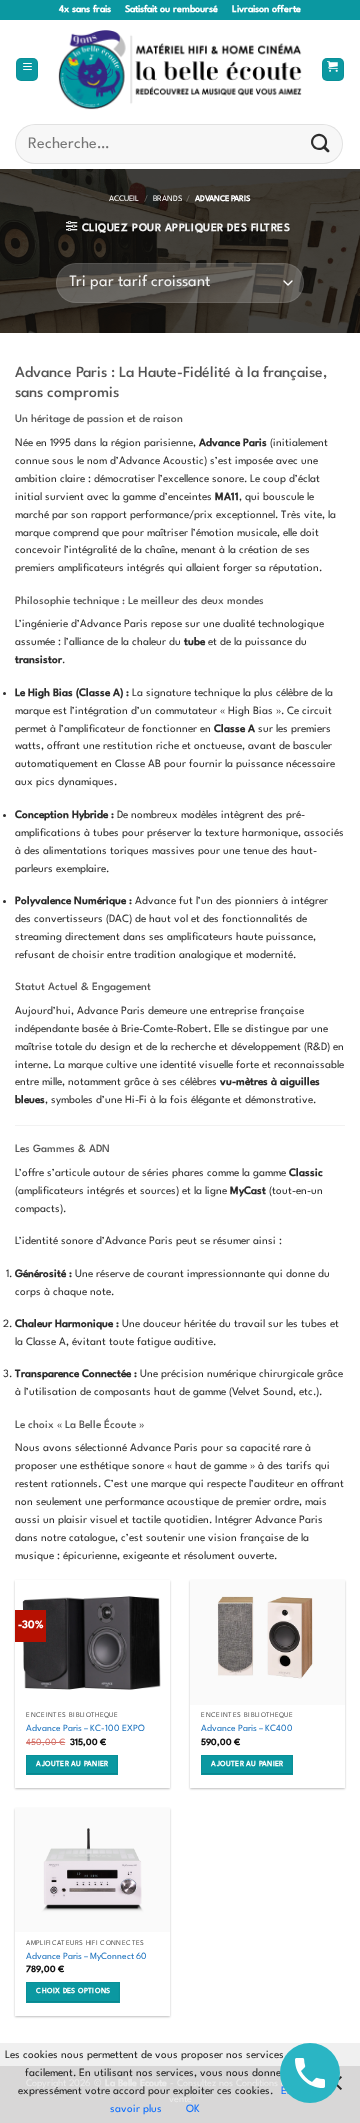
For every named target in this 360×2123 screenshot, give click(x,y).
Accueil (124, 199)
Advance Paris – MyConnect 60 (86, 1956)
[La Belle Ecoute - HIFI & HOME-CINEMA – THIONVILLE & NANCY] (180, 70)
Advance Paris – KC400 (247, 1728)
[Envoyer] (321, 143)
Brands (167, 199)
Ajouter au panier (72, 1764)
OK (193, 2109)
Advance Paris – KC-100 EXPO (85, 1728)
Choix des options (73, 1991)
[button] (27, 70)
